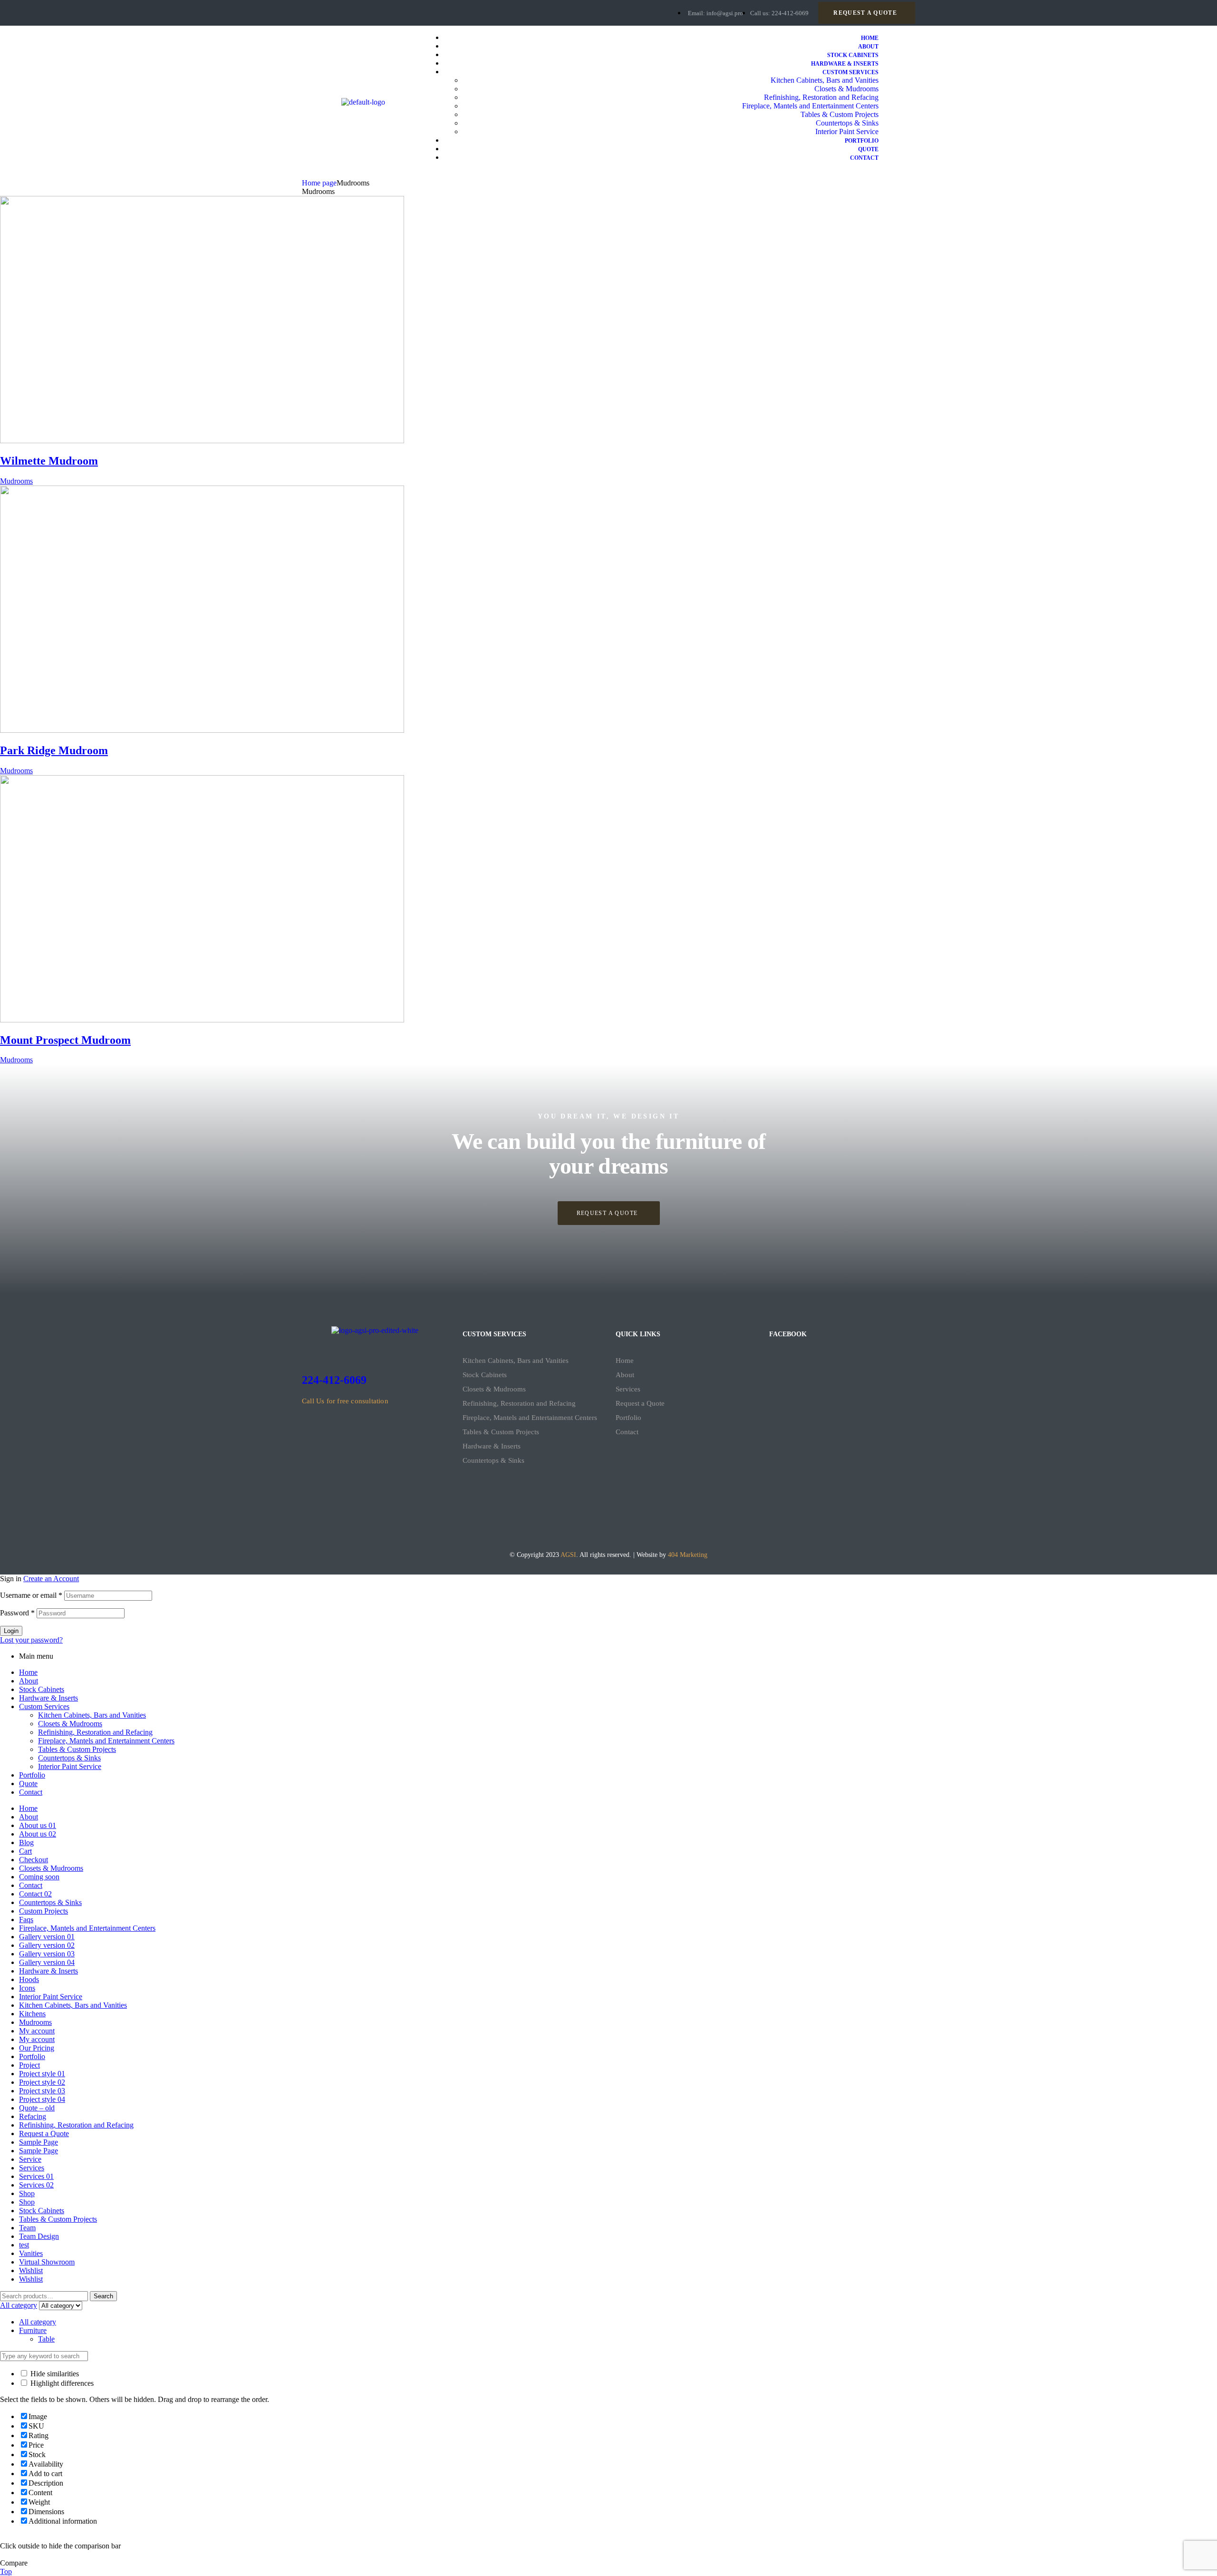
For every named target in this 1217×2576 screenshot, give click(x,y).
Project (29, 2065)
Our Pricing (37, 2048)
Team (27, 2228)
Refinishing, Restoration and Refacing (519, 1403)
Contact (627, 1432)
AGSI (568, 1555)
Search (103, 2296)
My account (37, 2031)
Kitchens (32, 2014)
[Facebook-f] (314, 12)
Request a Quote (640, 1403)
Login (11, 1631)
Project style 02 (42, 2082)
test (24, 2245)
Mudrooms (16, 481)
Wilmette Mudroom (49, 461)
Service (30, 2159)
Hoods (29, 1979)
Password (17, 1613)
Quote (28, 1784)
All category (38, 2322)
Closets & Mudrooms (494, 1389)
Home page (319, 183)
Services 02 (36, 2185)
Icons (27, 1988)
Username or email (31, 1595)
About (625, 1375)
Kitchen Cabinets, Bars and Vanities (516, 1361)
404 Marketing (688, 1555)
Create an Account (51, 1579)
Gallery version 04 (47, 1962)
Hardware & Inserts (492, 1446)
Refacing (33, 2116)
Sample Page (39, 2142)
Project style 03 (42, 2091)
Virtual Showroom (47, 2262)
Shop (27, 2193)
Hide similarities (54, 2374)
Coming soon (39, 1877)
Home (625, 1361)
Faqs (26, 1920)
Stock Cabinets (485, 1375)
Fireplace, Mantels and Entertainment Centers (530, 1418)
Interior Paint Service (70, 1766)
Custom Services (44, 1706)
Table (46, 2339)
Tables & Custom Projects (501, 1432)
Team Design (39, 2236)
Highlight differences (61, 2383)
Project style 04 (42, 2099)
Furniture (33, 2330)
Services (628, 1389)
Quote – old (37, 2108)
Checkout (34, 1860)
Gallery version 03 (47, 1954)
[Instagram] (349, 12)
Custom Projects (43, 1911)
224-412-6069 (334, 1380)
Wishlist (31, 2270)
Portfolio (628, 1418)
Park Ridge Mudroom (54, 750)
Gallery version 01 (47, 1937)
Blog (26, 1842)
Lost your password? (31, 1640)
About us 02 (38, 1834)
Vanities (31, 2253)
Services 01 (36, 2176)
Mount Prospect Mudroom (65, 1040)
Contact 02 (35, 1894)
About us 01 (38, 1825)
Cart (25, 1851)
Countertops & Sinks (493, 1460)
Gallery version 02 (47, 1945)
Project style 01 (42, 2074)
